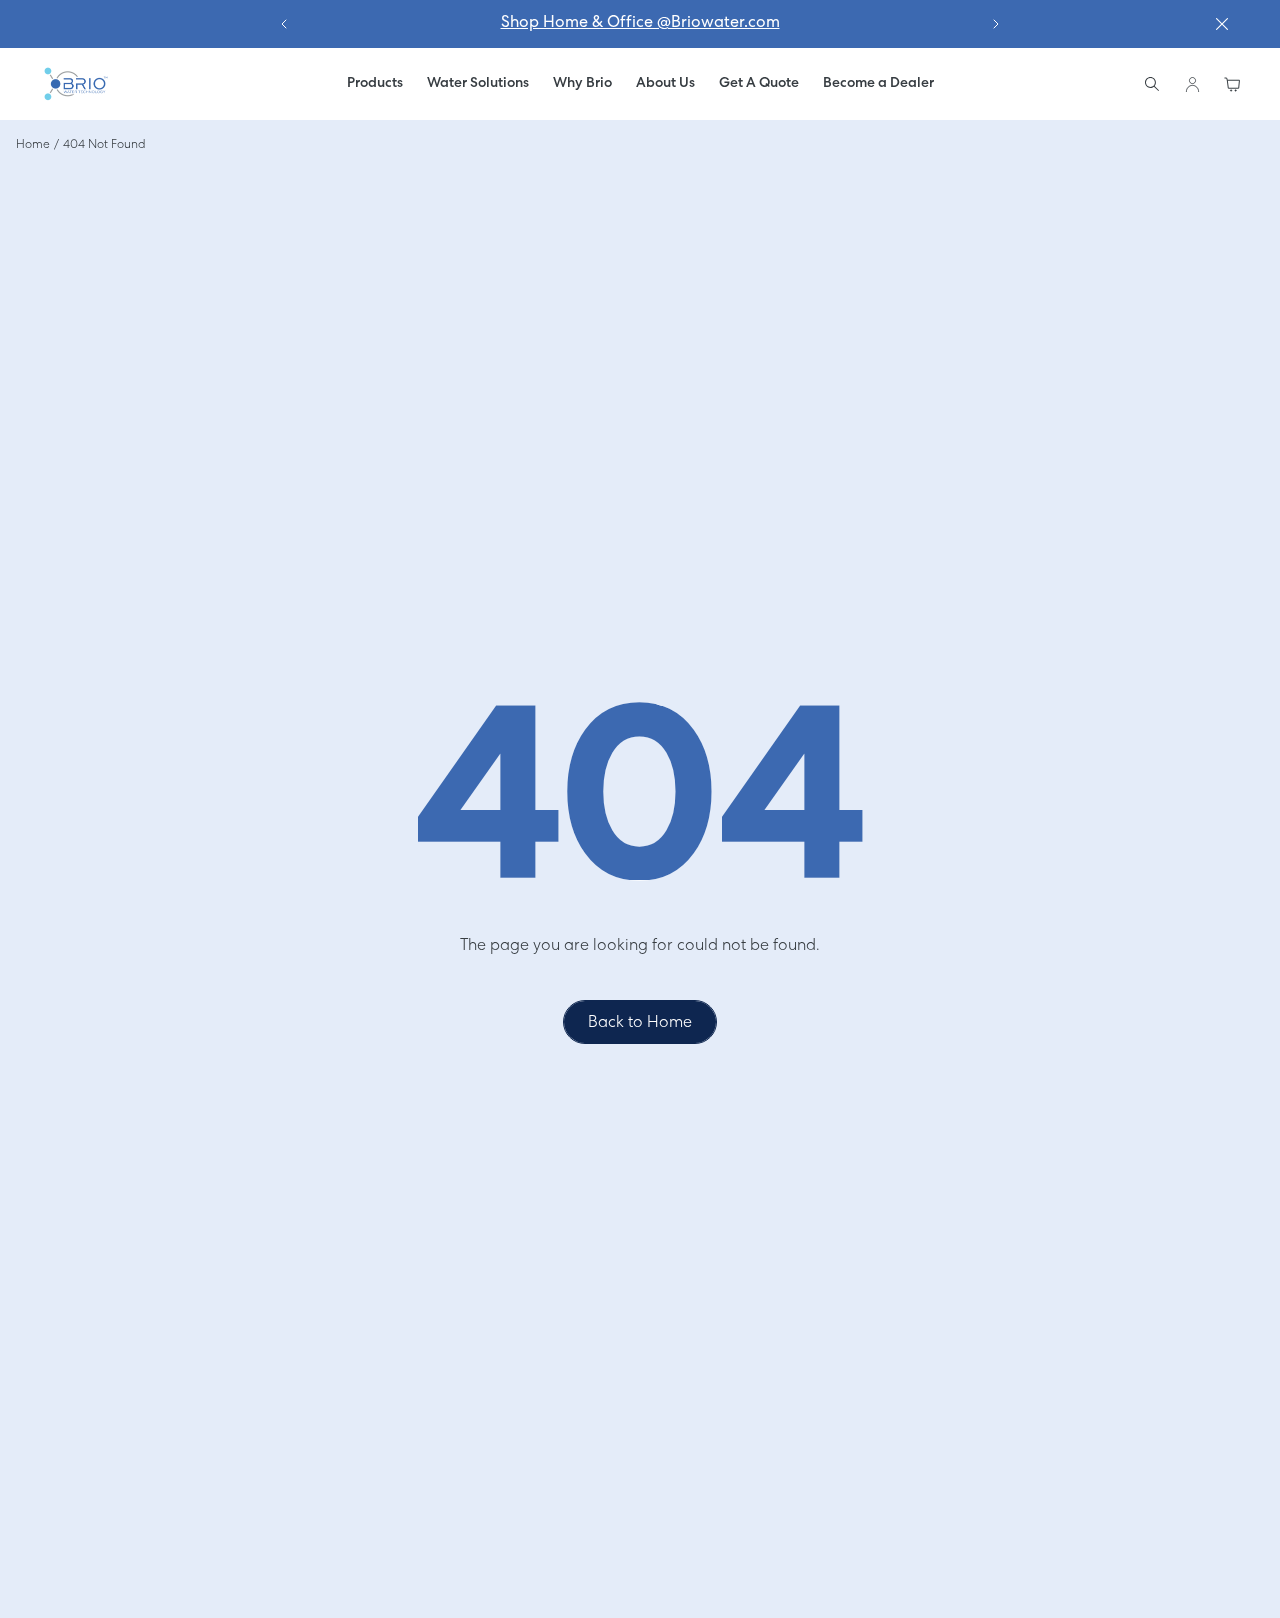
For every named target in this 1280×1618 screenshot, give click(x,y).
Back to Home (640, 1023)
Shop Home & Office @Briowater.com (640, 23)
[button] (478, 84)
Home (33, 145)
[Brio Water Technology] (75, 84)
